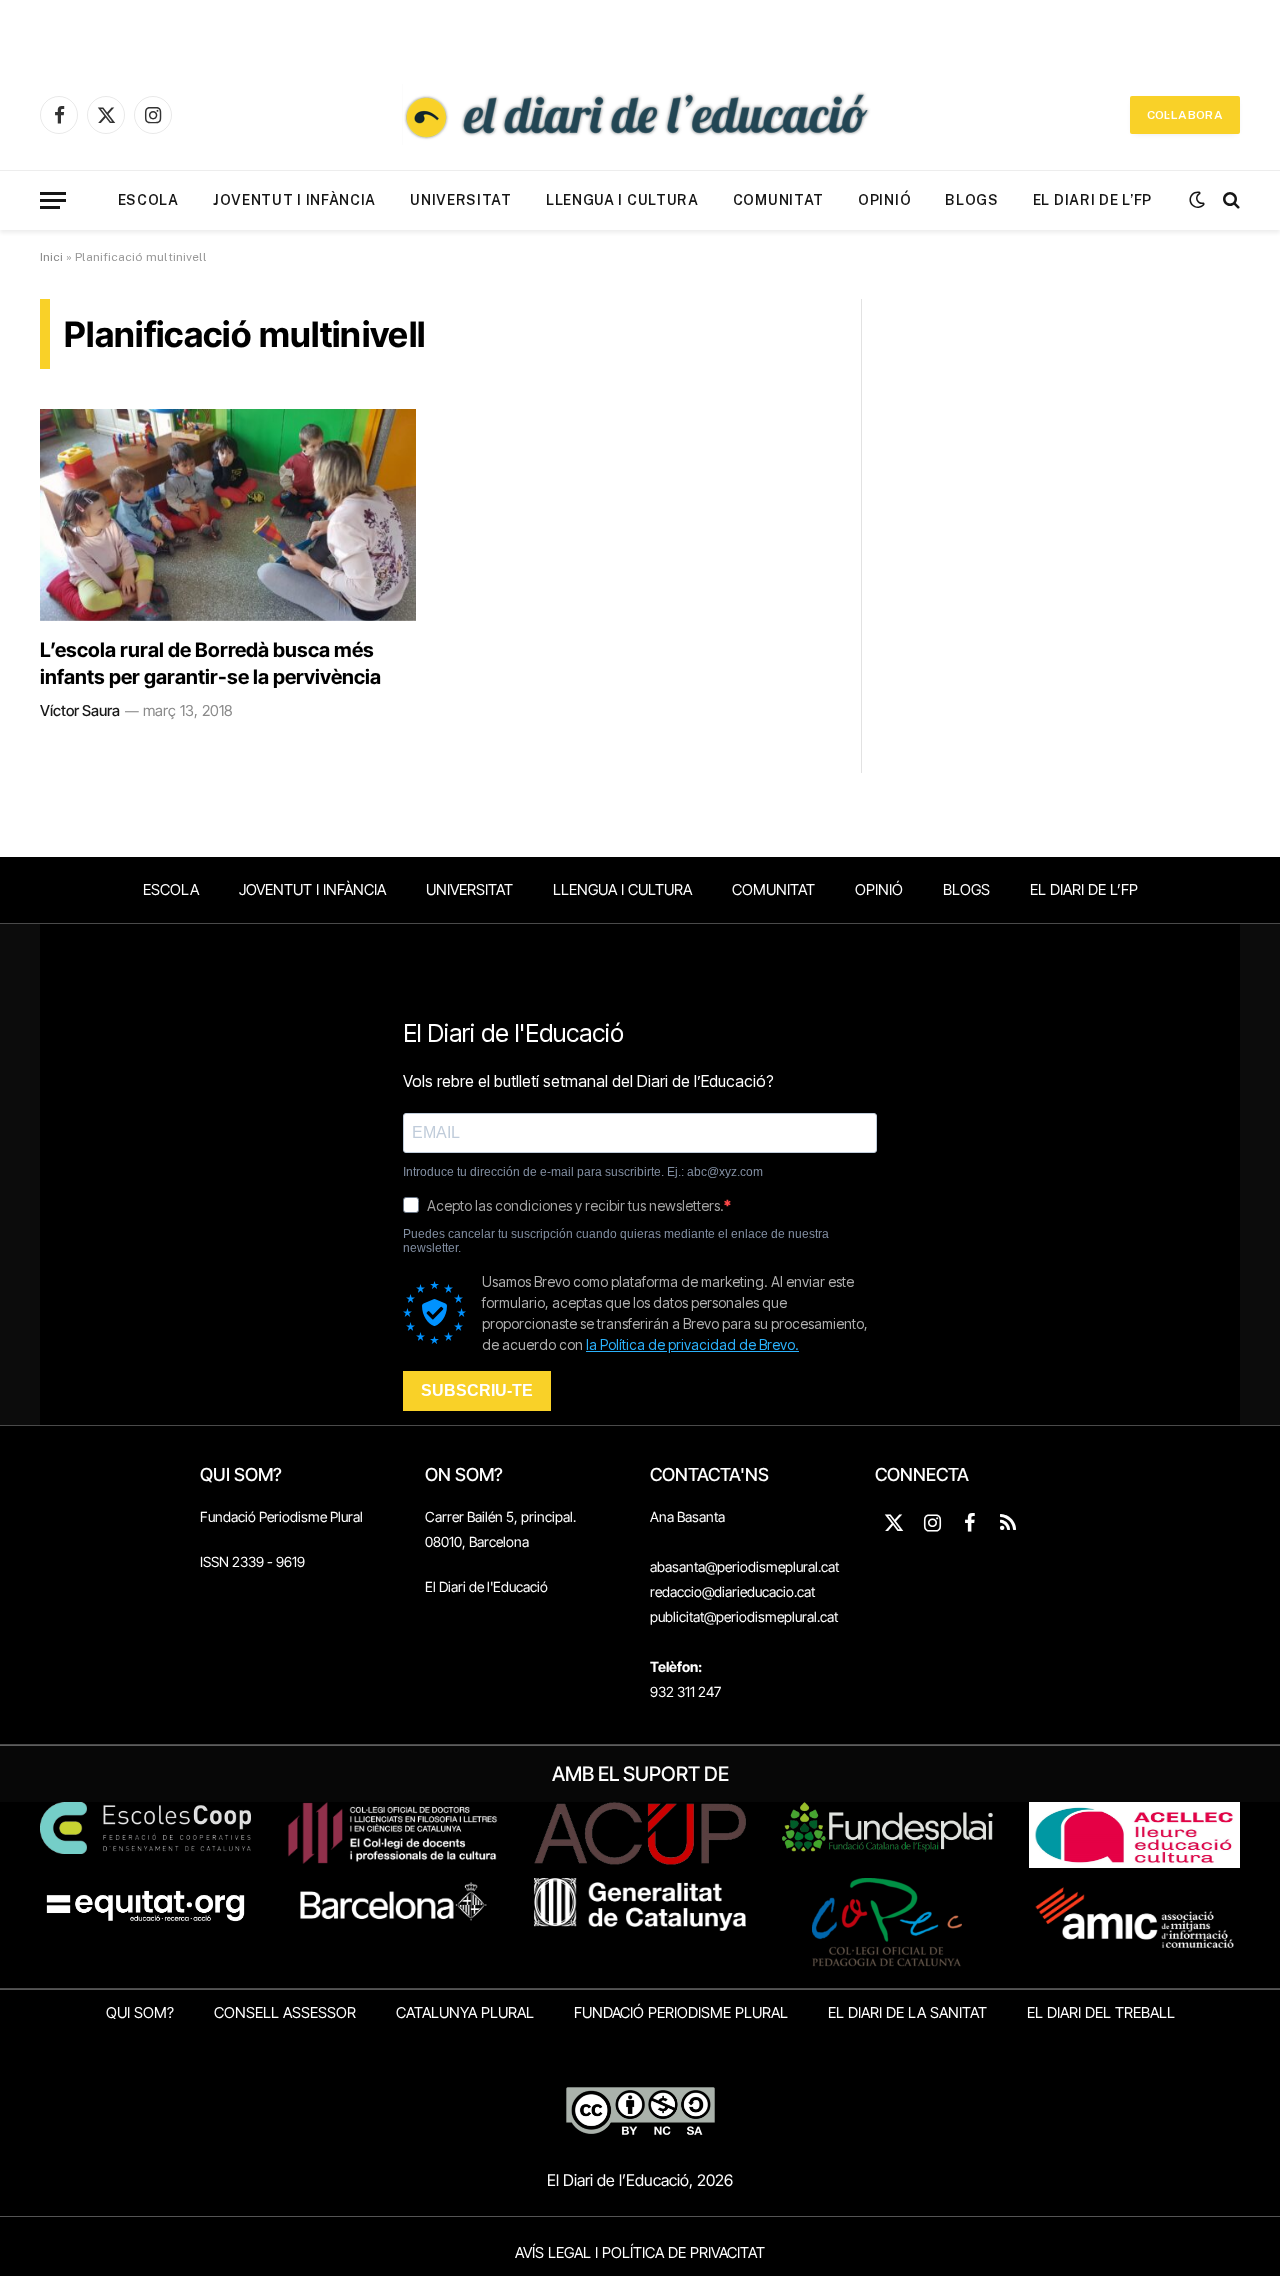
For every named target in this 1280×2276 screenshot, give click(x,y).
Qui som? (140, 2012)
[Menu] (53, 200)
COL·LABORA (1185, 115)
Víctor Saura (80, 710)
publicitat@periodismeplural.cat (744, 1616)
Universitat (461, 200)
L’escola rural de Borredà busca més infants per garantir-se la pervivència (210, 663)
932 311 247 (685, 1691)
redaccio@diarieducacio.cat (732, 1591)
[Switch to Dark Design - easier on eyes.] (1197, 200)
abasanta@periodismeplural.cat (744, 1566)
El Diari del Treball (1101, 2012)
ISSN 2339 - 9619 (252, 1561)
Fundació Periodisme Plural (281, 1516)
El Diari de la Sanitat (907, 2012)
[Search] (1229, 200)
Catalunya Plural (465, 2012)
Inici (51, 257)
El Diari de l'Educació (486, 1586)
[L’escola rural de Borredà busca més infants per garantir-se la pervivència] (228, 515)
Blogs (972, 200)
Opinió (884, 200)
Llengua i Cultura (622, 200)
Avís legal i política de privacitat (640, 2252)
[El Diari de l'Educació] (640, 115)
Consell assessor (285, 2012)
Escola (148, 200)
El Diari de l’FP (1092, 200)
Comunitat (778, 200)
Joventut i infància (294, 200)
